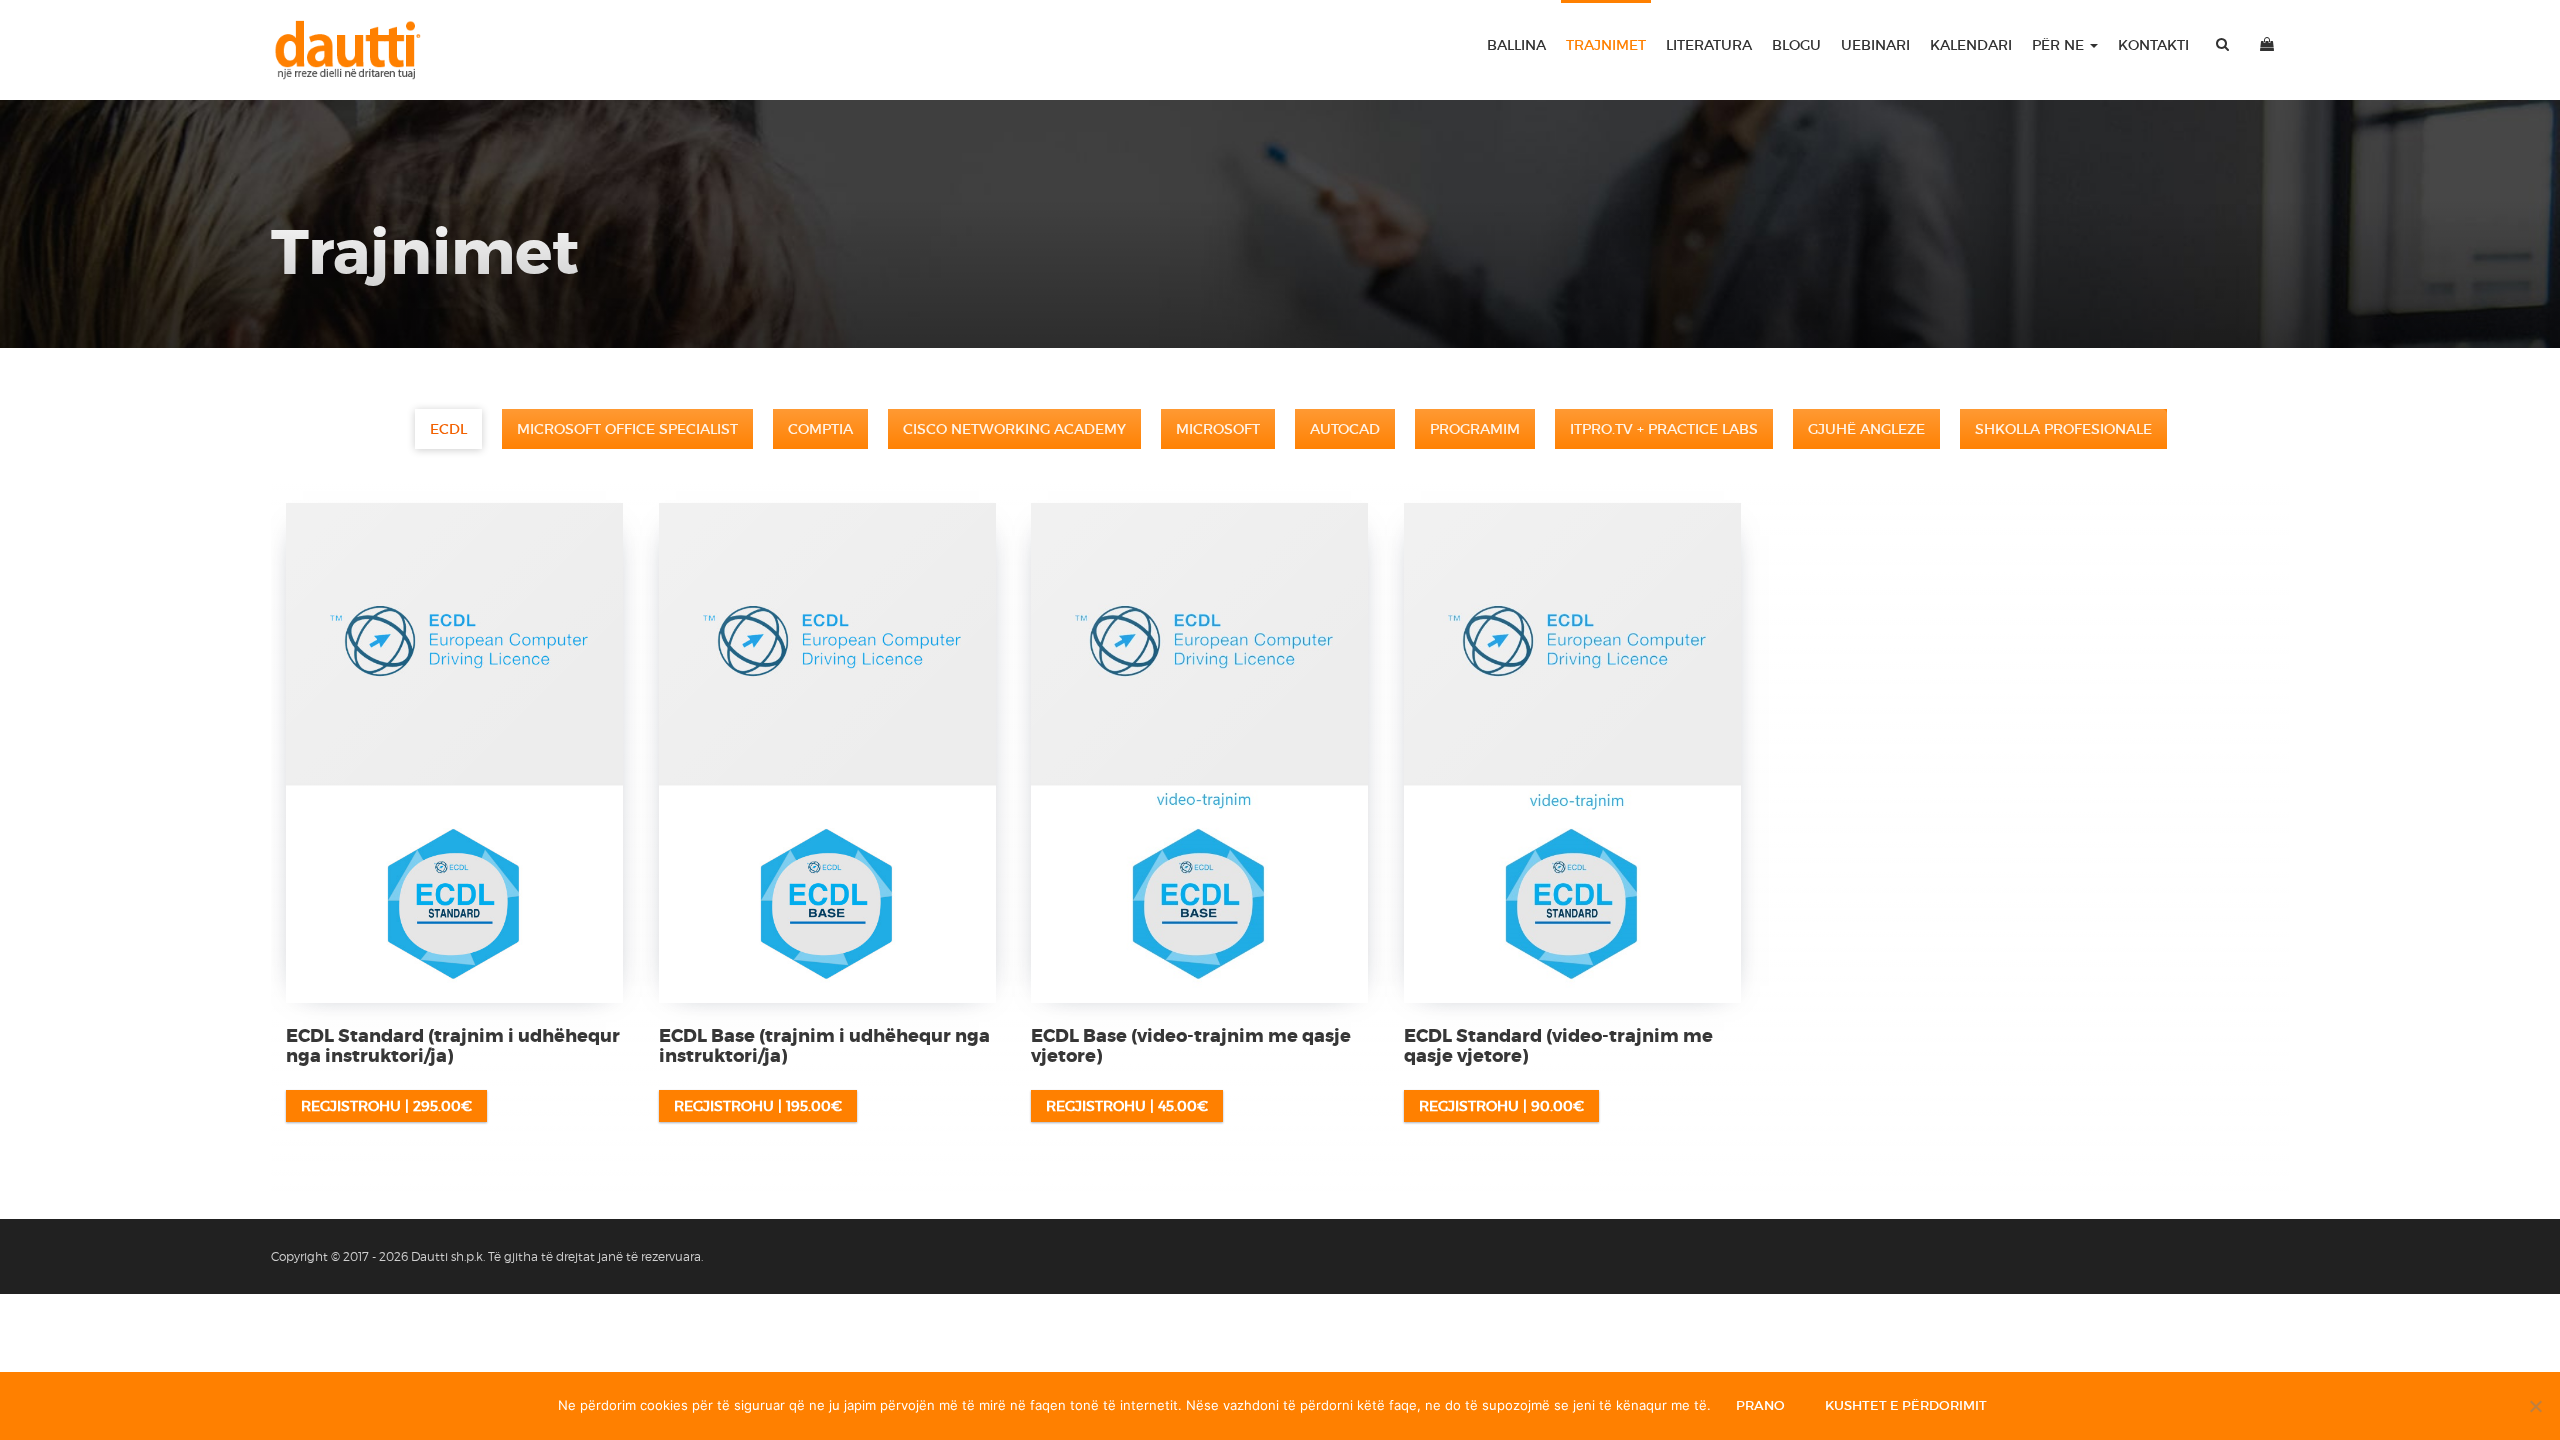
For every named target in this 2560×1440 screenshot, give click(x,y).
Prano (1760, 1405)
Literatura (1709, 45)
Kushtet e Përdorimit (1906, 1405)
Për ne (2060, 45)
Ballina (1516, 45)
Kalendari (1971, 45)
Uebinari (1875, 45)
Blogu (1796, 45)
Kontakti (2153, 45)
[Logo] (356, 50)
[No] (2535, 1406)
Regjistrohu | (386, 1106)
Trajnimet (1606, 45)
